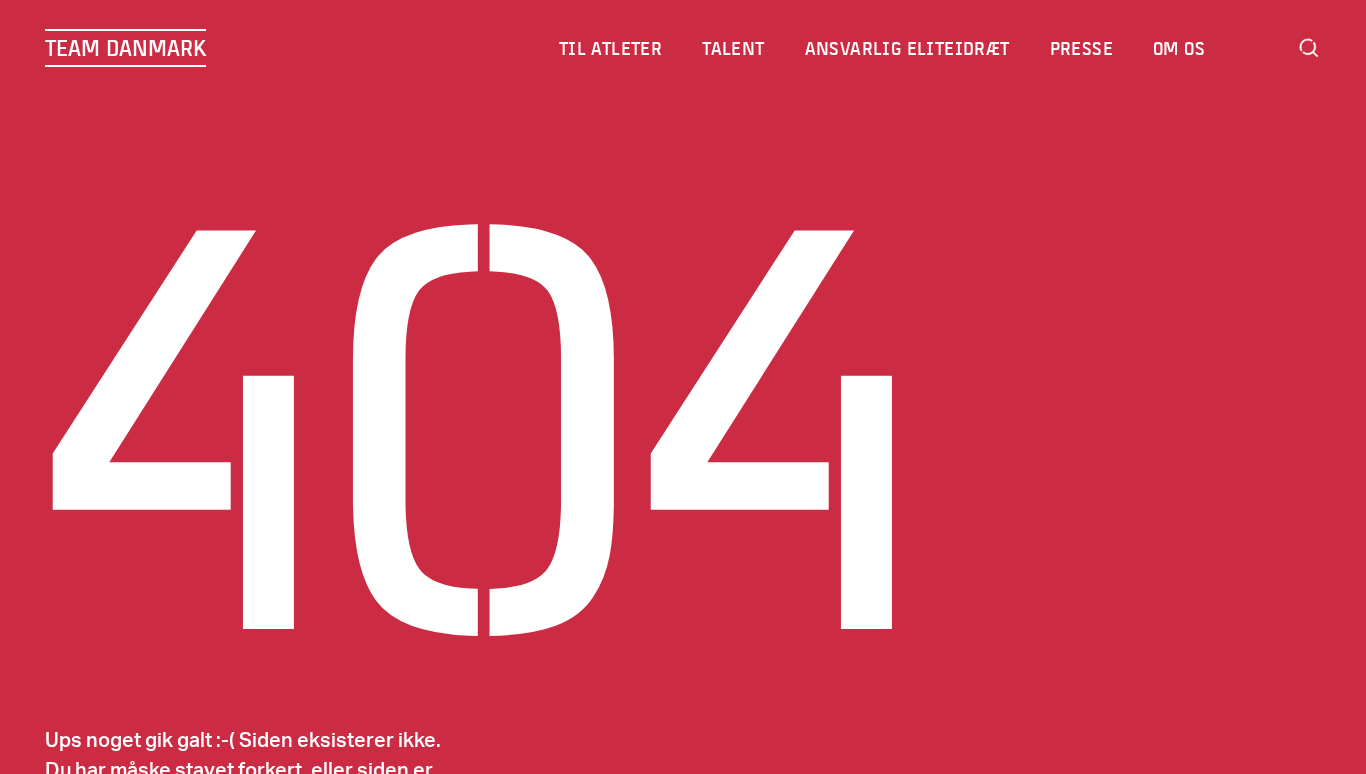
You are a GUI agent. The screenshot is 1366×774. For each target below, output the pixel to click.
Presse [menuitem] (1081, 48)
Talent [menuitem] (733, 48)
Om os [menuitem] (1179, 48)
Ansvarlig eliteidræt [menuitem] (907, 48)
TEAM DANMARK (125, 48)
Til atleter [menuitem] (610, 48)
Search (1309, 48)
